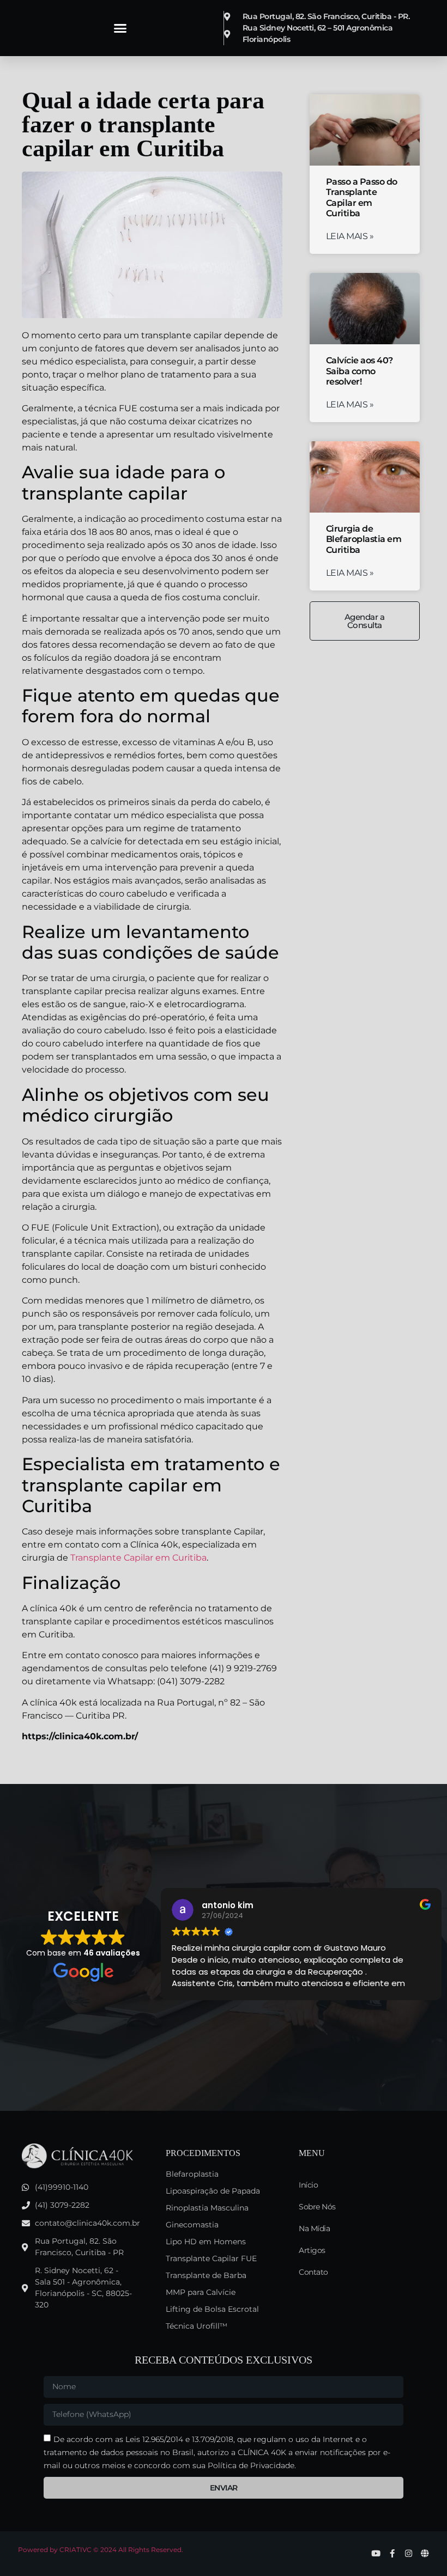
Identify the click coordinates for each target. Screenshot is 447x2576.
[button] (120, 28)
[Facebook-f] (392, 2553)
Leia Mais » (350, 236)
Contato (313, 2272)
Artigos (312, 2250)
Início (308, 2185)
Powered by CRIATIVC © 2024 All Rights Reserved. (101, 2550)
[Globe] (425, 2553)
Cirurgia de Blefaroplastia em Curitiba (364, 539)
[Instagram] (409, 2553)
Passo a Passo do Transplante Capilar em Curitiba (362, 197)
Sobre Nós (317, 2207)
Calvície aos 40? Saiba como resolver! (360, 371)
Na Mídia (314, 2228)
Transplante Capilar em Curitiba (138, 1558)
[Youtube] (376, 2553)
